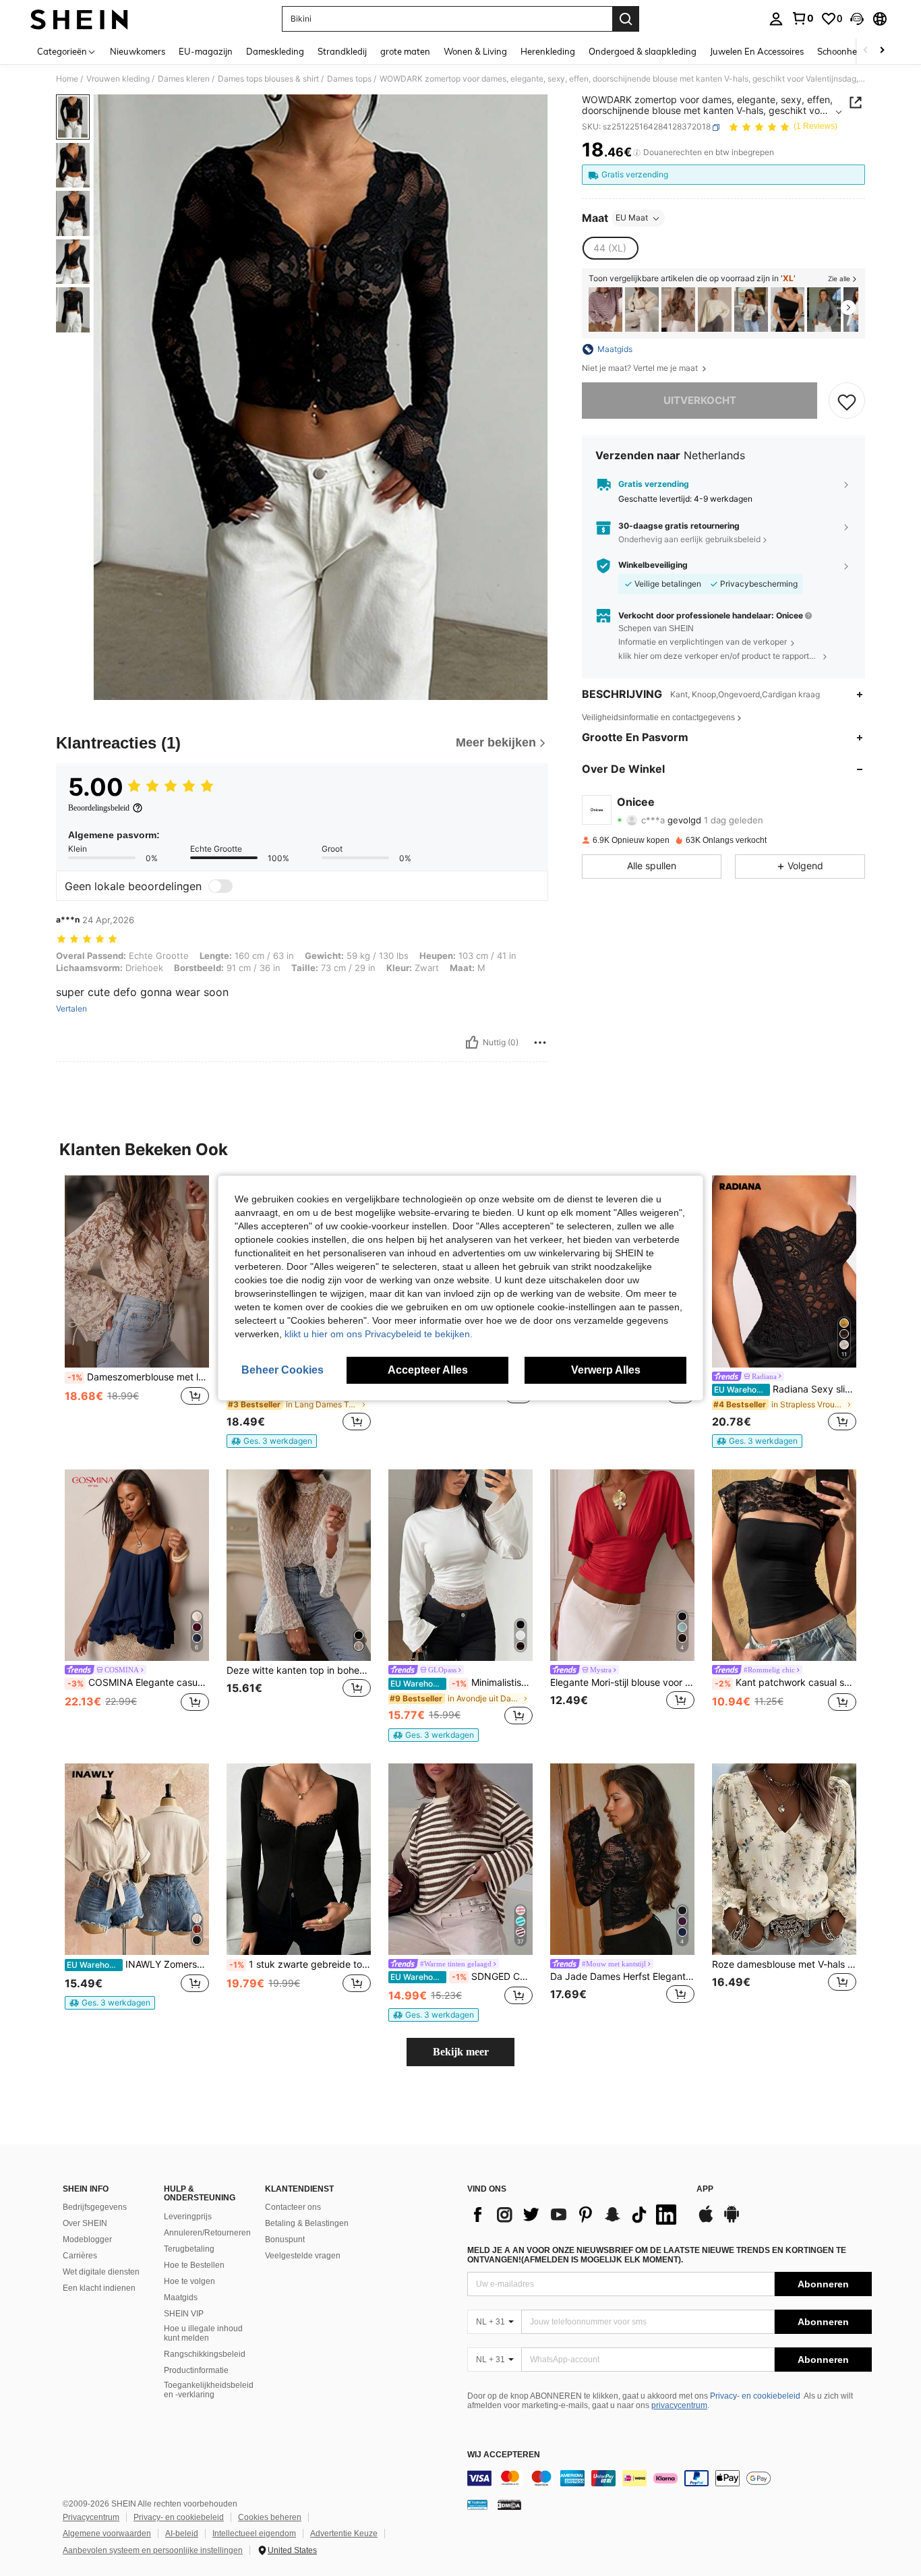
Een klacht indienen (99, 2288)
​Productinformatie (196, 2370)
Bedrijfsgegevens (95, 2207)
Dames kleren (184, 79)
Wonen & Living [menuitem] (475, 51)
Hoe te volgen (189, 2281)
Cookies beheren (270, 2517)
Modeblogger (87, 2240)
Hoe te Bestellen (194, 2265)
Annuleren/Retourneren (207, 2233)
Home (67, 79)
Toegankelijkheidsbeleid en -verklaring (209, 2390)
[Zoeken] (626, 19)
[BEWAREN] (847, 401)
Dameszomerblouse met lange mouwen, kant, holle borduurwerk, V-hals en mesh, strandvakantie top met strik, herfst (138, 1377)
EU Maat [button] (632, 218)
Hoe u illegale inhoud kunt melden (203, 2333)
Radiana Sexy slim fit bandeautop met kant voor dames (785, 1389)
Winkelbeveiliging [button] (653, 566)
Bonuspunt (285, 2240)
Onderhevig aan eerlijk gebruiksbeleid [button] (689, 540)
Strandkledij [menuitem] (342, 51)
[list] (575, 2215)
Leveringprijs (188, 2217)
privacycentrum (679, 2405)
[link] (802, 18)
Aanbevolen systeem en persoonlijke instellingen (153, 2550)
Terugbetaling (189, 2249)
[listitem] (605, 310)
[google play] (732, 2221)
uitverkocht (700, 401)
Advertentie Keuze (344, 2534)
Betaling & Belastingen (307, 2223)
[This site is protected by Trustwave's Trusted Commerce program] (477, 2505)
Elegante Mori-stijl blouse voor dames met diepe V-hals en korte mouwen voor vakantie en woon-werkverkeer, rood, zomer (622, 1682)
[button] (857, 19)
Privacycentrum (91, 2517)
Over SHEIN (85, 2223)
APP (705, 2189)
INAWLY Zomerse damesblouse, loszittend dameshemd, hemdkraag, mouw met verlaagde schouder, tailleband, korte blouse (138, 1964)
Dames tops (349, 79)
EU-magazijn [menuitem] (206, 51)
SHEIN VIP (184, 2314)
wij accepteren (504, 2455)
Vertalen (71, 1009)
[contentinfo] (670, 2478)
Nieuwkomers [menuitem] (138, 51)
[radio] (610, 249)
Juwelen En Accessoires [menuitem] (757, 51)
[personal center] (776, 19)
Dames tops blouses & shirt (268, 79)
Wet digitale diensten (101, 2272)
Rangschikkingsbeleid (205, 2354)
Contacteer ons (293, 2207)
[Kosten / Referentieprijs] (637, 153)
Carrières (80, 2256)
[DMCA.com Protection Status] (509, 2505)
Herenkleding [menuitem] (548, 51)
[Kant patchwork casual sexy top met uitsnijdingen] (784, 1565)
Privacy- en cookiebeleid (755, 2396)
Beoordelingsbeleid (99, 808)
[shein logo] (79, 19)
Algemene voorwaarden (107, 2534)
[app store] (706, 2221)
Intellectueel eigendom (254, 2534)
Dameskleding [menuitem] (275, 51)
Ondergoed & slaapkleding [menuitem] (643, 51)
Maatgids (181, 2297)
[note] (272, 1441)
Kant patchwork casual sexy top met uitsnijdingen (785, 1682)
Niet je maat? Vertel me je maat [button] (641, 368)
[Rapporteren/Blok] (540, 1043)
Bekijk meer (461, 2052)
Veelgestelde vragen (303, 2256)
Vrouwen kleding (118, 79)
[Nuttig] (472, 1043)
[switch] (220, 886)
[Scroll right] (882, 51)
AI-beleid (182, 2534)
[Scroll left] (866, 51)
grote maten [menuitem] (405, 51)
